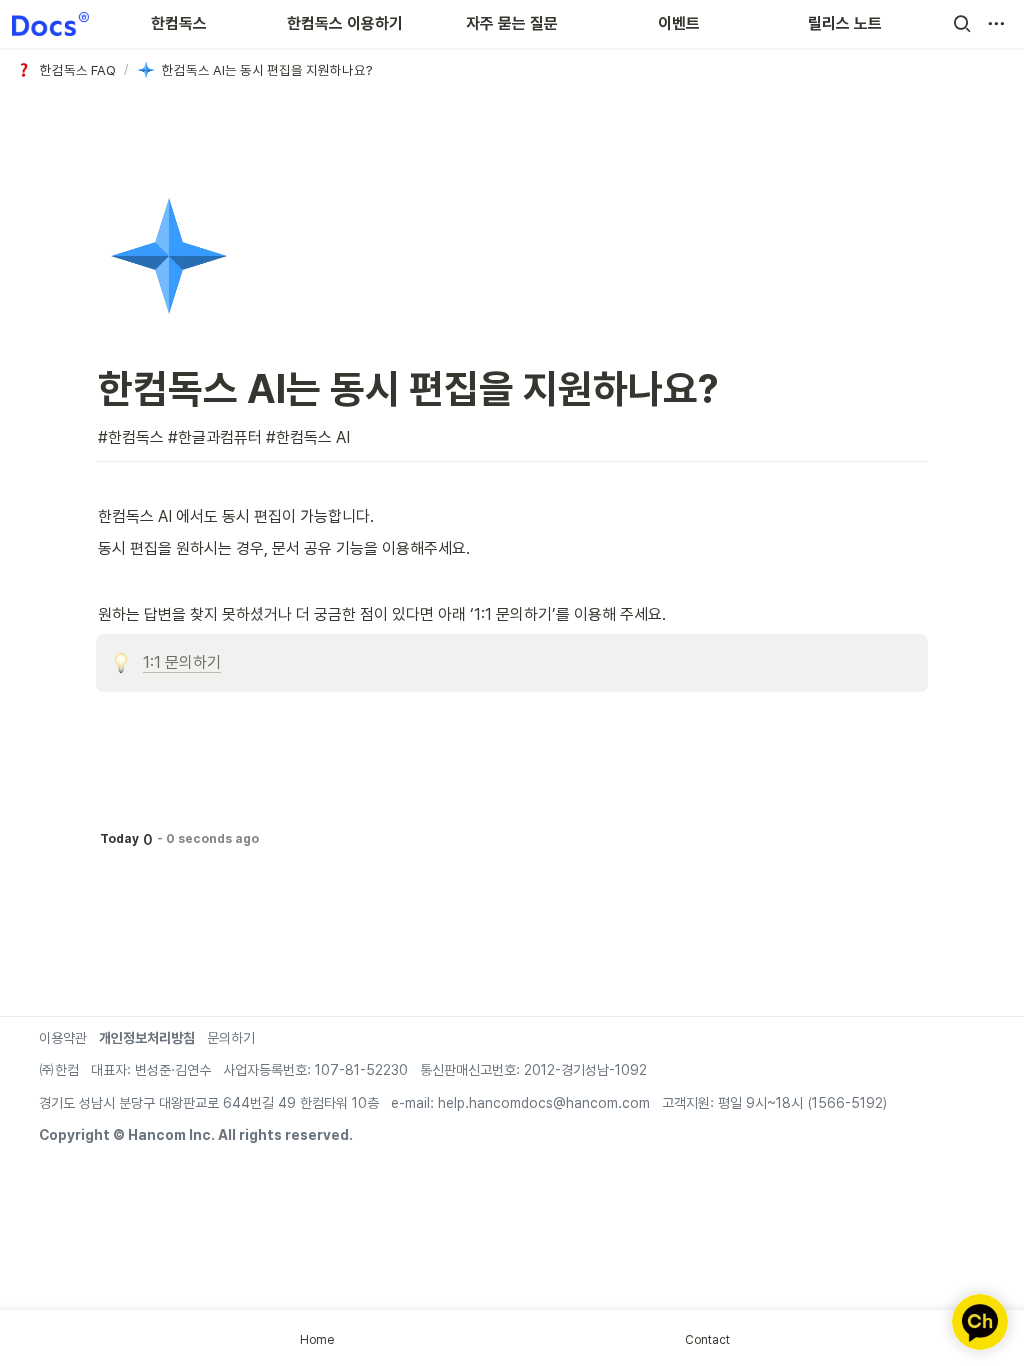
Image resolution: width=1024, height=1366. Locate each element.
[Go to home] (50, 24)
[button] (962, 24)
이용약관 (63, 1038)
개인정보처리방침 (147, 1038)
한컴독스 (179, 23)
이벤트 (679, 23)
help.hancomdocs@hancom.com (544, 1103)
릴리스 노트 (845, 23)
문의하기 (231, 1038)
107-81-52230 (359, 1070)
